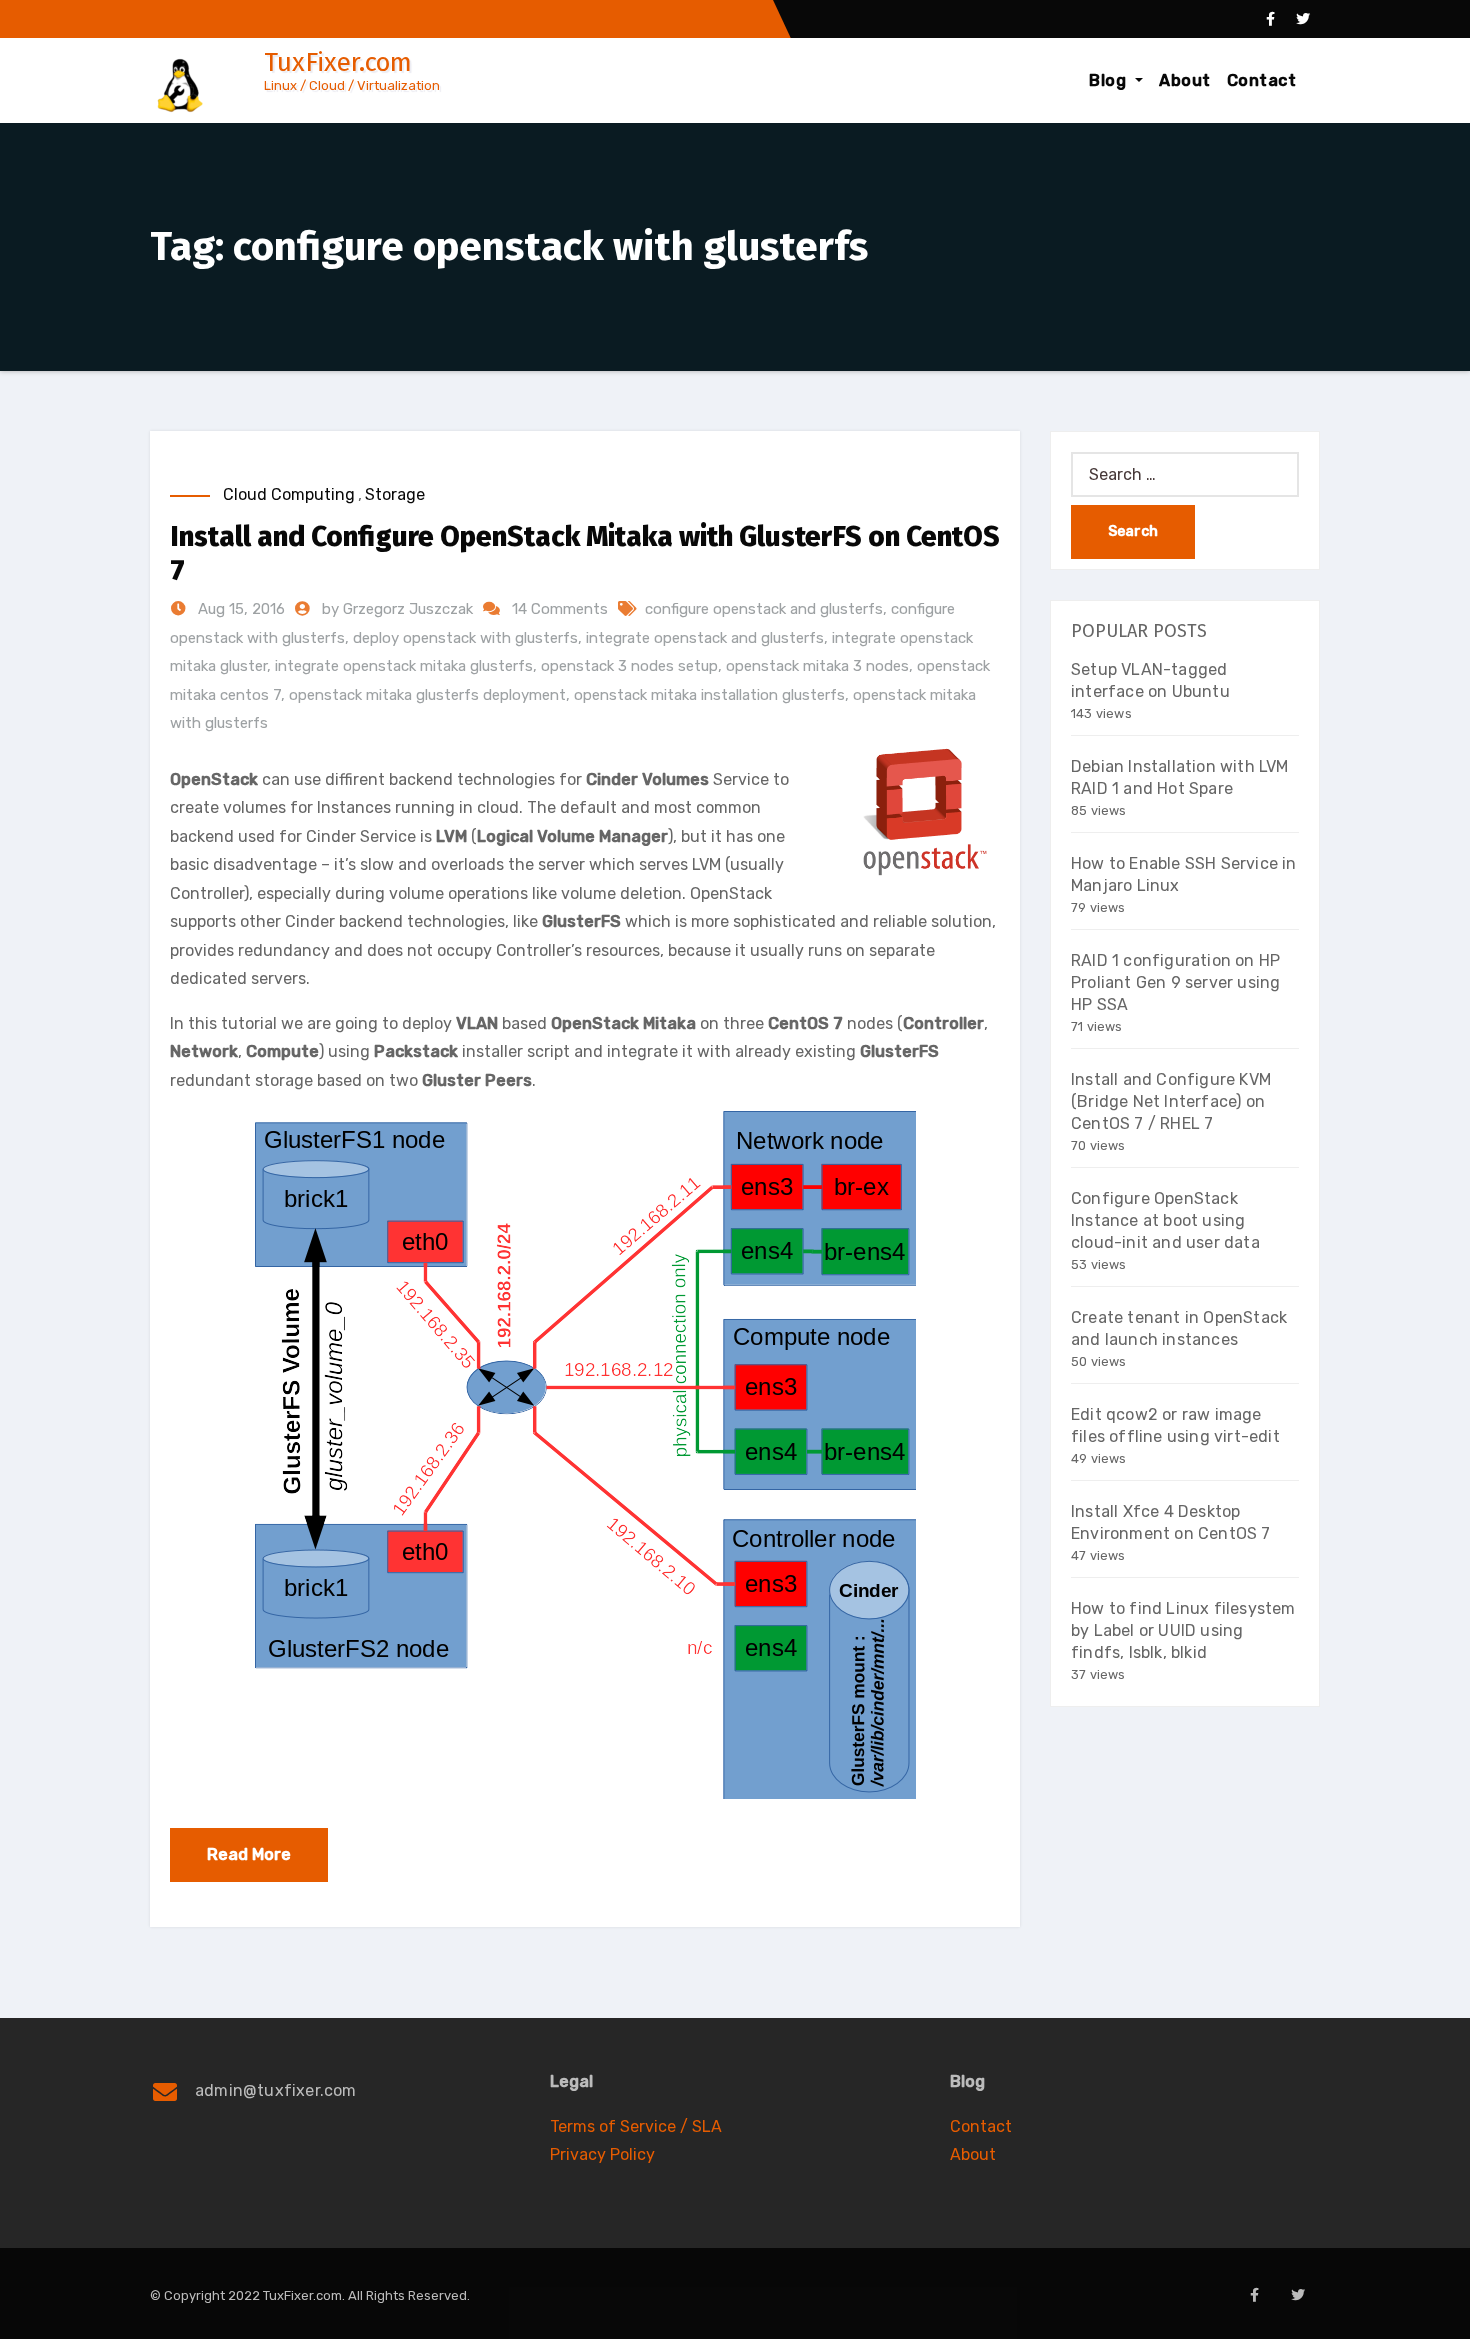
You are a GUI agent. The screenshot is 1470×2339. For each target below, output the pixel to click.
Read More (249, 1854)
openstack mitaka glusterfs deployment (427, 695)
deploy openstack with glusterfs (465, 638)
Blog (1110, 80)
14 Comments (560, 609)
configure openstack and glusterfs (764, 609)
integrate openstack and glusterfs (705, 638)
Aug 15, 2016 (239, 609)
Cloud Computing (289, 494)
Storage (395, 494)
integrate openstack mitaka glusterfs (404, 666)
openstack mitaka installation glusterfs (709, 695)
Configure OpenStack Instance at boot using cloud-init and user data (1165, 1220)
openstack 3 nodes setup (629, 666)
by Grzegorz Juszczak (399, 609)
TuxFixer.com (338, 62)
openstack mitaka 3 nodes (817, 666)
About (1185, 80)
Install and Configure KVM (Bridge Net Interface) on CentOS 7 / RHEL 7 (1171, 1101)
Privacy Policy (602, 2154)
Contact (1262, 80)
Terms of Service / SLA (636, 2126)
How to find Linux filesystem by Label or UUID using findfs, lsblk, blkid (1183, 1630)
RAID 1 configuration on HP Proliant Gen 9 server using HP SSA (1175, 982)
